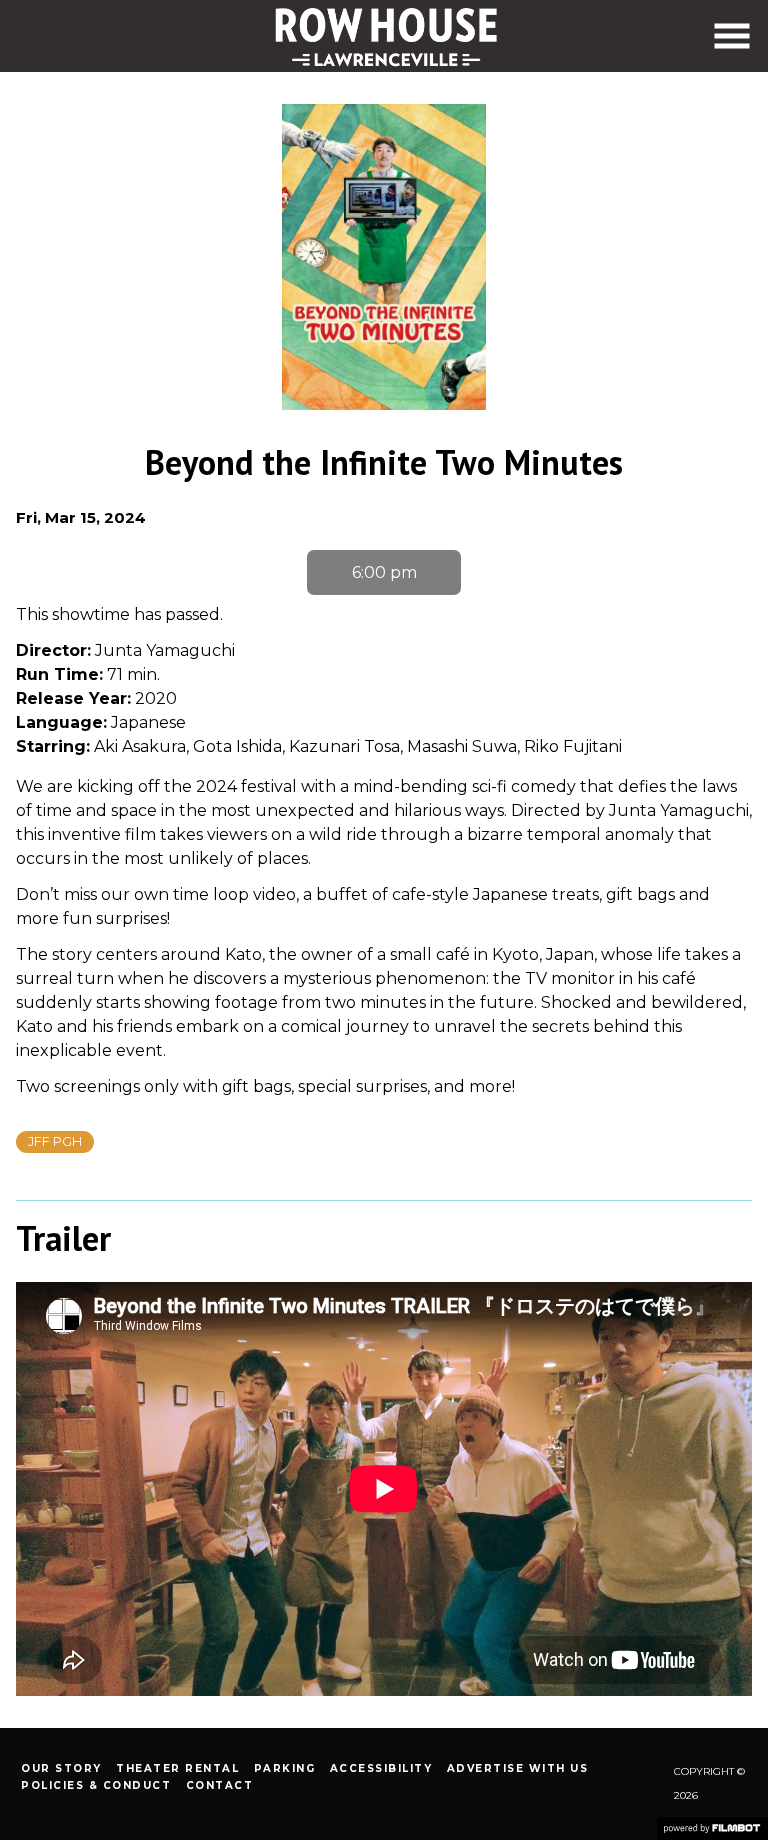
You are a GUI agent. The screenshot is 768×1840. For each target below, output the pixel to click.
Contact (220, 1785)
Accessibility (381, 1768)
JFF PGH (55, 1141)
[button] (732, 36)
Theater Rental (177, 1768)
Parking (285, 1768)
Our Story (61, 1768)
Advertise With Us (518, 1768)
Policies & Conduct (96, 1785)
